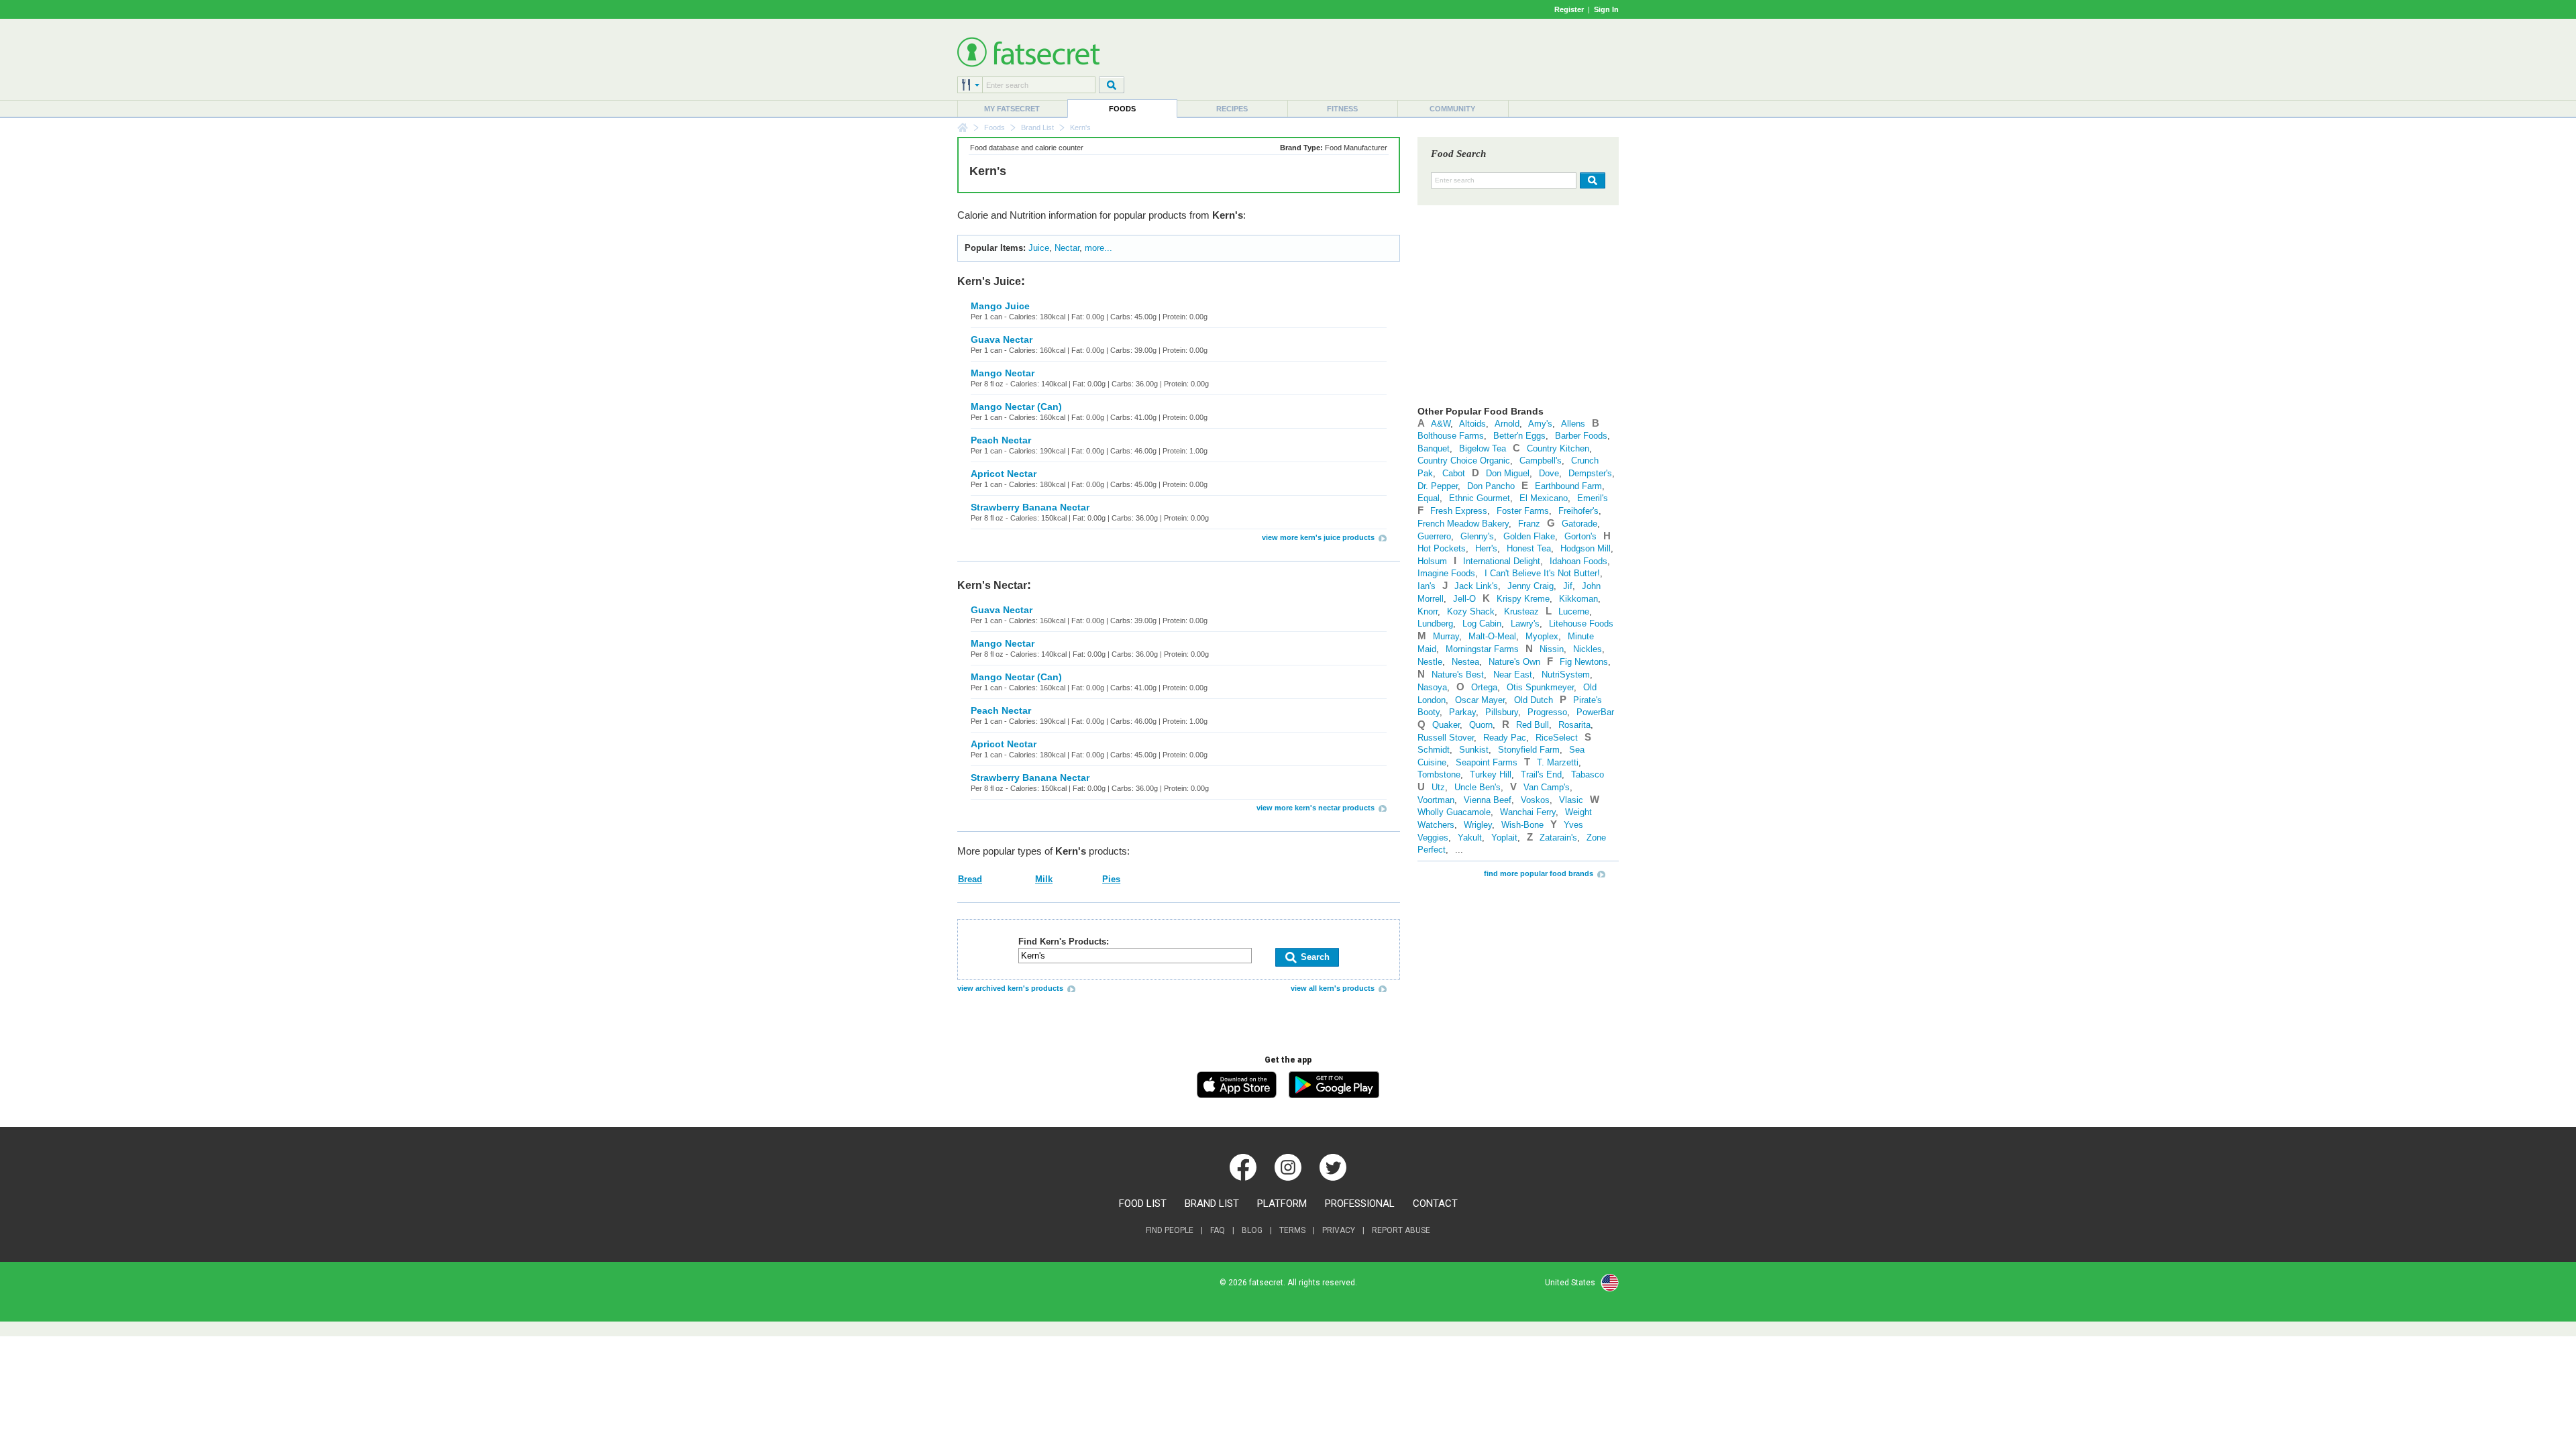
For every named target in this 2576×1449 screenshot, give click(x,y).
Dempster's (1590, 473)
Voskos (1535, 800)
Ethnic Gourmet (1480, 498)
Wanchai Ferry (1528, 812)
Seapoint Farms (1487, 762)
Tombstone (1439, 774)
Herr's (1486, 548)
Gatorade (1579, 524)
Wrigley (1478, 825)
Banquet (1434, 448)
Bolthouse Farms (1451, 436)
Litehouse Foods (1581, 624)
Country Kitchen (1558, 448)
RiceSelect (1557, 738)
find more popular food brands (1539, 873)
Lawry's (1525, 624)
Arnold (1507, 424)
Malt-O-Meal (1492, 636)
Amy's (1540, 424)
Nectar (1067, 248)
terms (1292, 1230)
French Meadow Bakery (1463, 524)
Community (1452, 109)
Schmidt (1434, 750)
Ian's (1427, 586)
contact (1435, 1203)
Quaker (1446, 725)
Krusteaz (1521, 611)
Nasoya (1432, 687)
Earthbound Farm (1568, 486)
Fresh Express (1459, 511)
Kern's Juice (989, 281)
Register (1569, 9)
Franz (1529, 524)
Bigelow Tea (1483, 448)
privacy (1339, 1230)
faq (1218, 1230)
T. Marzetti (1558, 762)
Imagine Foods (1446, 573)
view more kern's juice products (1318, 537)
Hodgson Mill (1586, 548)
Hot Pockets (1442, 548)
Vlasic (1571, 800)
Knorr (1428, 611)
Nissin (1552, 649)
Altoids (1472, 424)
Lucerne (1574, 611)
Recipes (1232, 109)
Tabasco (1588, 774)
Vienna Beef (1488, 800)
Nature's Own (1514, 662)
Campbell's (1541, 461)
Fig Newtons (1584, 662)
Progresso (1547, 712)
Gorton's (1580, 536)
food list (1143, 1203)
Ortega (1484, 687)
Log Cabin (1482, 624)
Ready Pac (1505, 738)
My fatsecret (1012, 109)
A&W (1441, 424)
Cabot (1454, 473)
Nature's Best (1458, 675)
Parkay (1462, 712)
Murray (1446, 636)
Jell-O (1464, 599)
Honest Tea (1529, 548)
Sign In (1606, 9)
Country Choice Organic (1464, 461)
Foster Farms (1523, 511)
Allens (1573, 424)
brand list (1212, 1203)
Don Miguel (1508, 473)
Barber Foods (1581, 436)
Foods (1122, 109)
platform (1282, 1203)
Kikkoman (1578, 599)
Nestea (1465, 662)
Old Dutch (1534, 700)
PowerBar (1595, 712)
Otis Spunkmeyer (1540, 687)
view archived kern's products (1010, 988)
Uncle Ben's (1478, 787)
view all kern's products (1333, 988)
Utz (1438, 787)
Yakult (1470, 838)
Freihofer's (1578, 511)
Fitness (1342, 109)
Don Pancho (1491, 486)
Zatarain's (1558, 838)
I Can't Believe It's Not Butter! (1542, 573)
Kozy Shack (1471, 611)
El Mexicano (1544, 498)
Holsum (1432, 561)
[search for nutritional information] (1591, 180)
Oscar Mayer (1480, 700)
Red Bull (1533, 725)
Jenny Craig (1531, 586)
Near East (1513, 675)
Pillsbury (1502, 712)
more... (1098, 248)
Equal (1429, 498)
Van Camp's (1547, 787)
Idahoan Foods (1578, 561)
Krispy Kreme (1523, 599)
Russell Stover (1446, 738)
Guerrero (1434, 536)
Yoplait (1504, 838)
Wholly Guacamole (1454, 812)
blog (1252, 1230)
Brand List (1037, 127)
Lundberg (1435, 624)
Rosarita (1574, 725)
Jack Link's (1476, 586)
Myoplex (1542, 636)
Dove (1549, 473)
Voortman (1436, 800)
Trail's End (1541, 774)
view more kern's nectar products (1316, 808)
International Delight (1502, 561)
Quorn (1481, 725)
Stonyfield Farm (1529, 750)
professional (1360, 1203)
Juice (1039, 248)
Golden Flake (1529, 536)
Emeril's (1593, 498)
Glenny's (1477, 536)
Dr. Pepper (1438, 486)
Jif (1568, 586)
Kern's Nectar (992, 585)
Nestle (1430, 662)
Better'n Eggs (1519, 436)
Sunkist (1474, 750)
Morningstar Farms (1482, 649)
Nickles (1588, 649)
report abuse (1401, 1230)
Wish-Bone (1522, 825)
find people (1170, 1230)
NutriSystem (1566, 675)
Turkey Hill (1491, 774)
